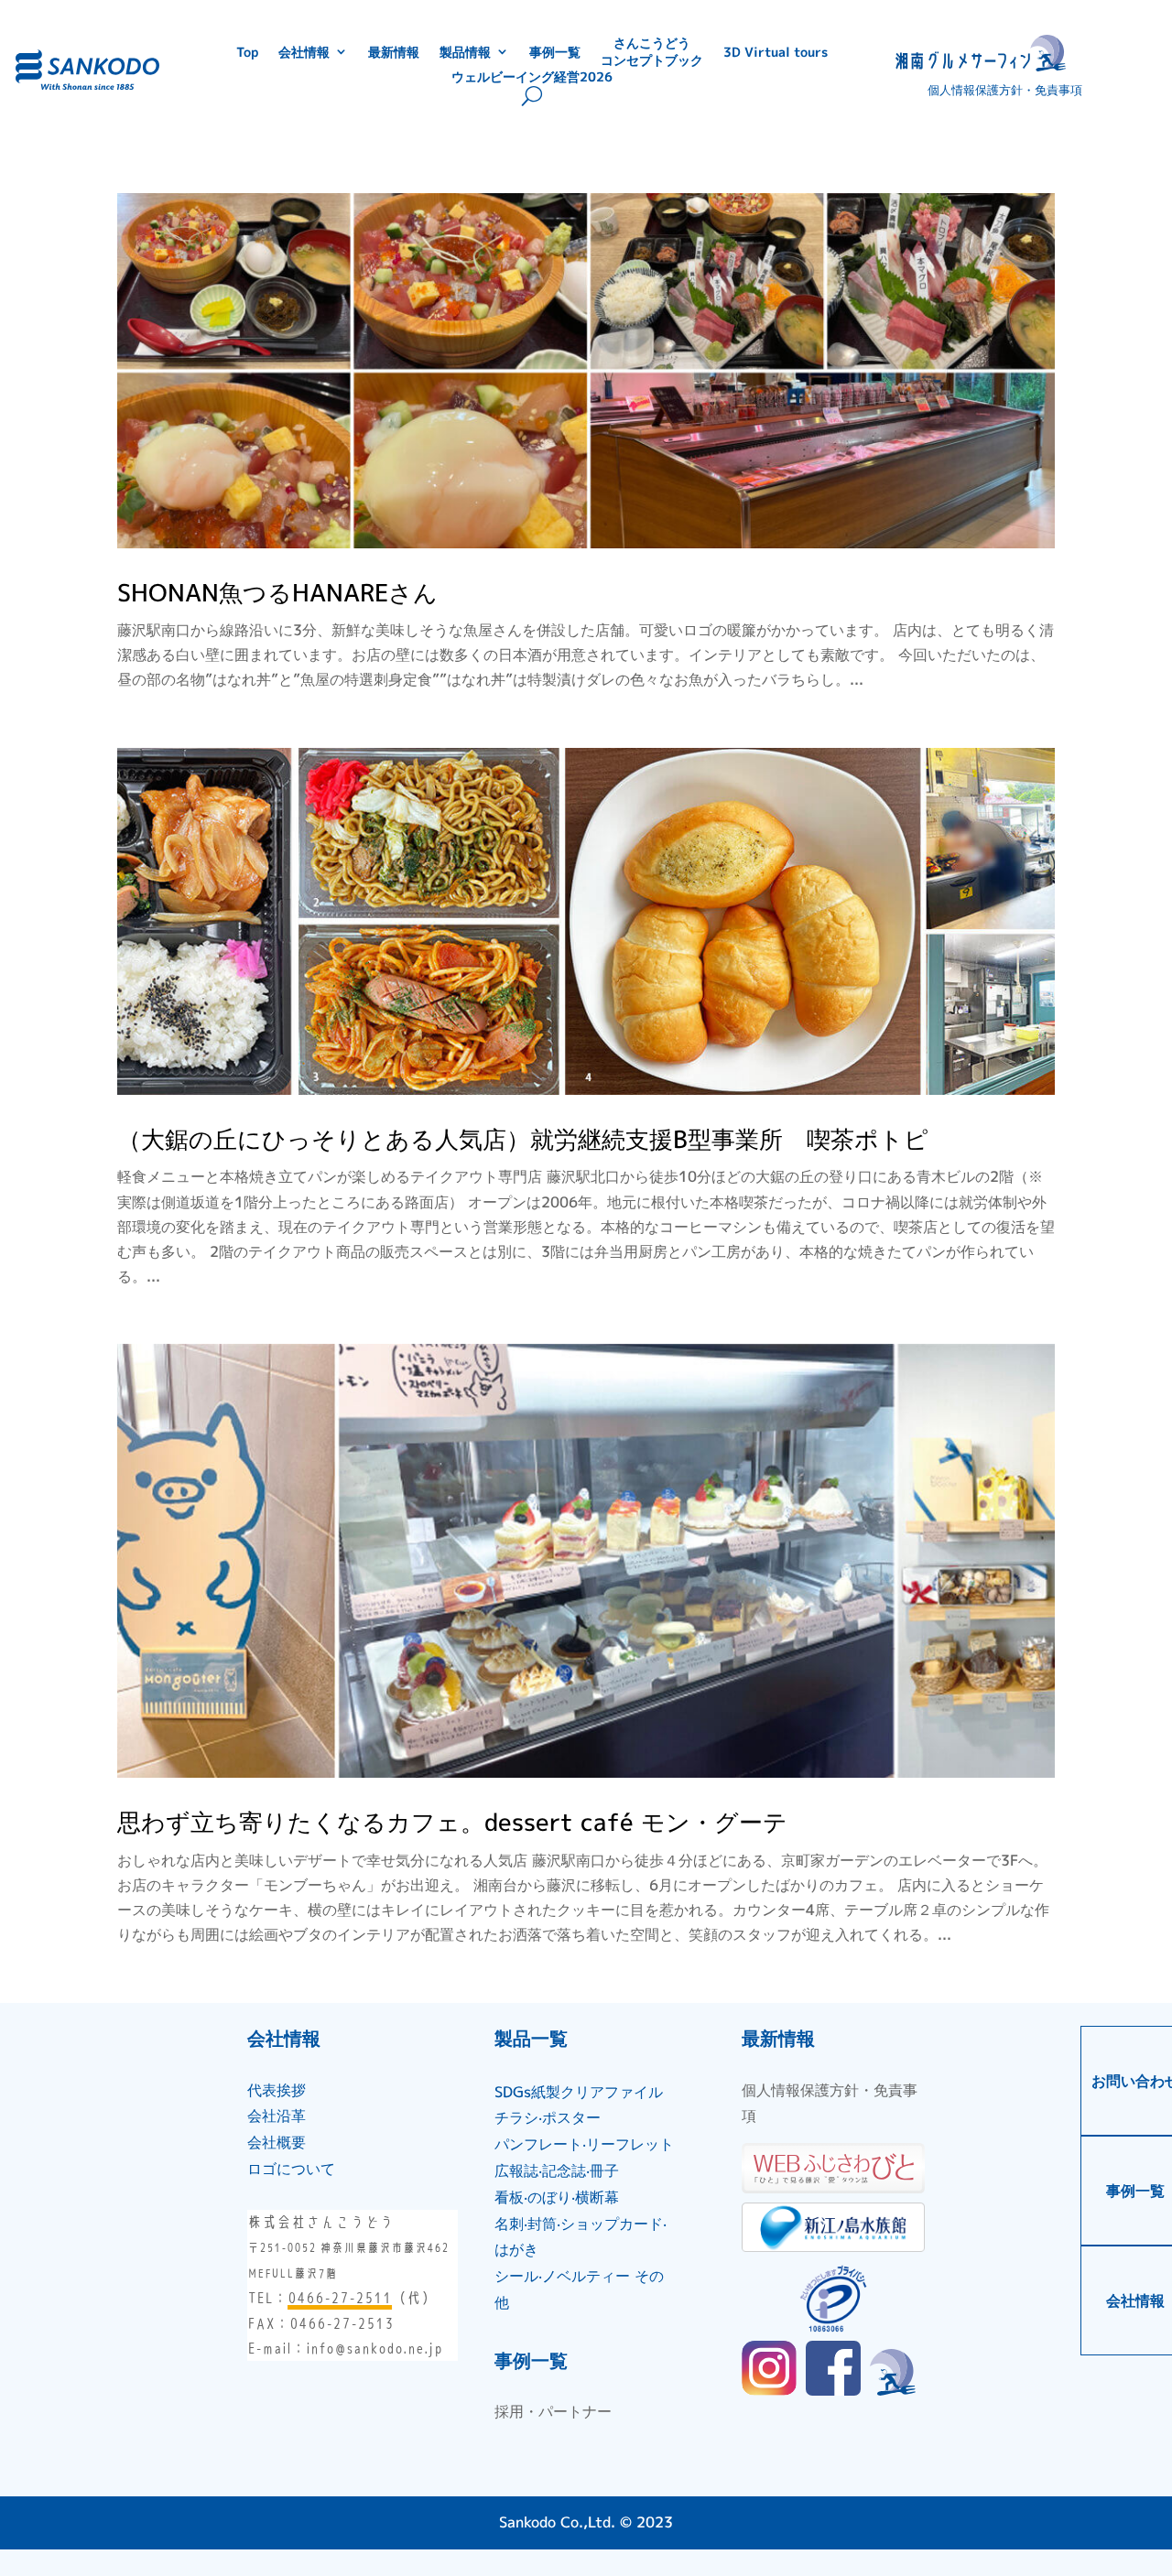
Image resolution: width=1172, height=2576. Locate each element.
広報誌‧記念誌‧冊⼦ (557, 2170)
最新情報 (394, 51)
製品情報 (465, 51)
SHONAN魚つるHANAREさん (277, 592)
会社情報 (304, 51)
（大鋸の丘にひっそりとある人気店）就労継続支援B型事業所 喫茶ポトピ (523, 1139)
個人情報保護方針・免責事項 (1005, 90)
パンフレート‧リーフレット (584, 2144)
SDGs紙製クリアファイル (579, 2092)
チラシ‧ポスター (548, 2117)
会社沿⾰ (277, 2116)
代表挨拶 (277, 2090)
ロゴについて (291, 2169)
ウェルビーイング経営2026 (532, 76)
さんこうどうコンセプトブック (652, 51)
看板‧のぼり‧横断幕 (557, 2197)
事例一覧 (555, 51)
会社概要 (277, 2142)
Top (247, 51)
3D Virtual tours (776, 51)
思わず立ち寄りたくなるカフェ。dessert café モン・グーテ (452, 1822)
